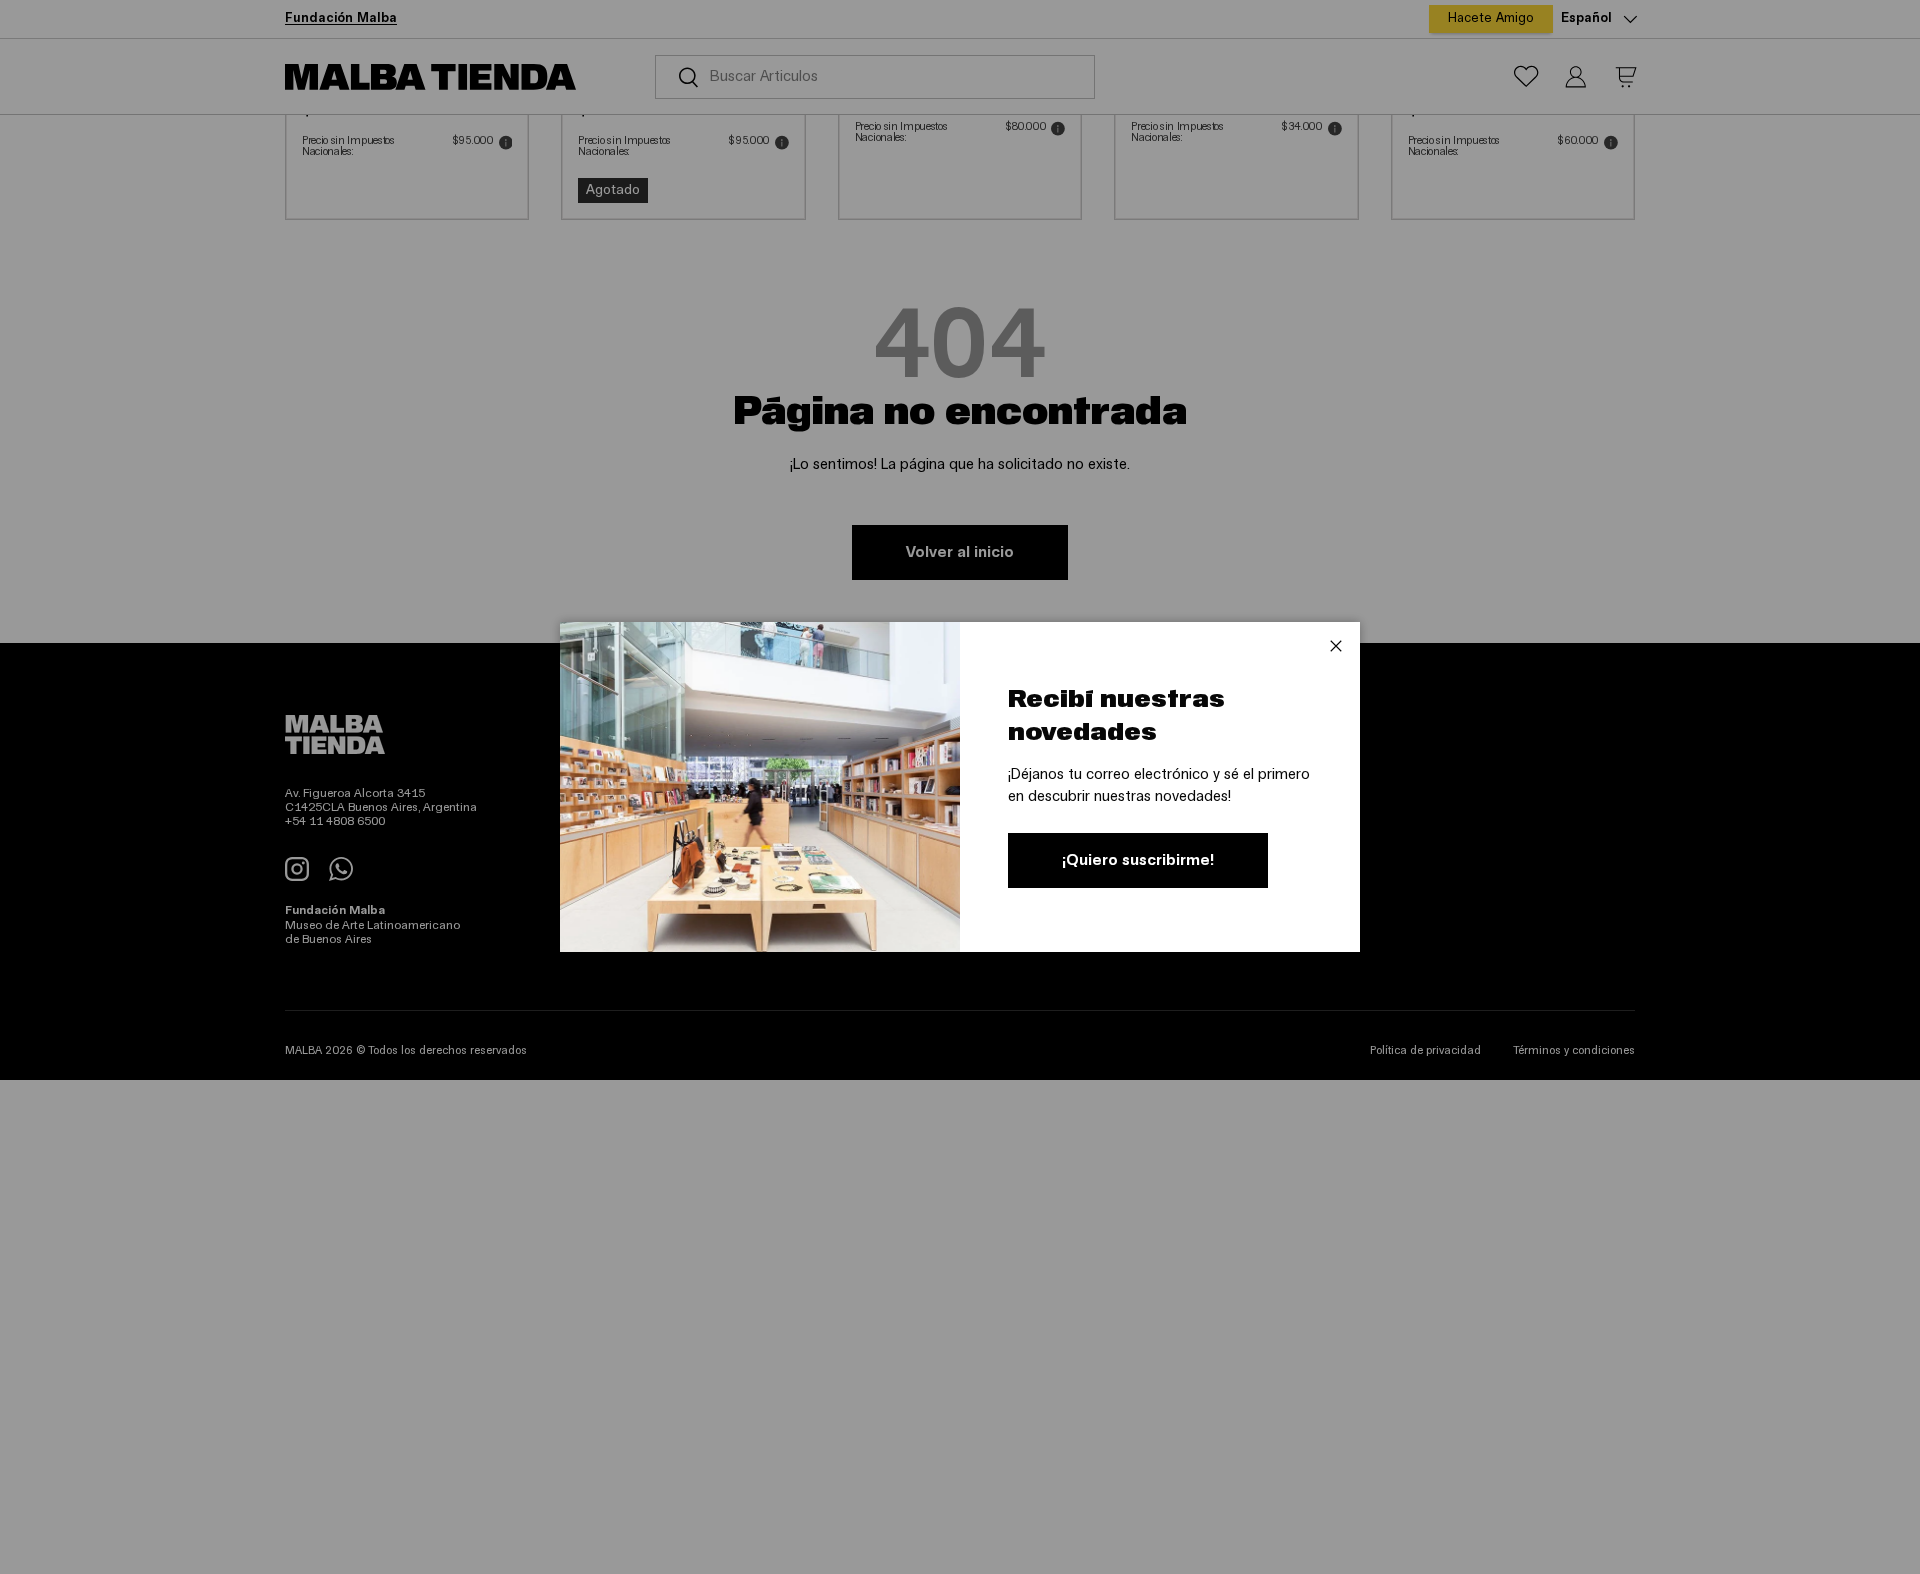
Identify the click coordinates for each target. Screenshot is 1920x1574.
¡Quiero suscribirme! (1138, 860)
